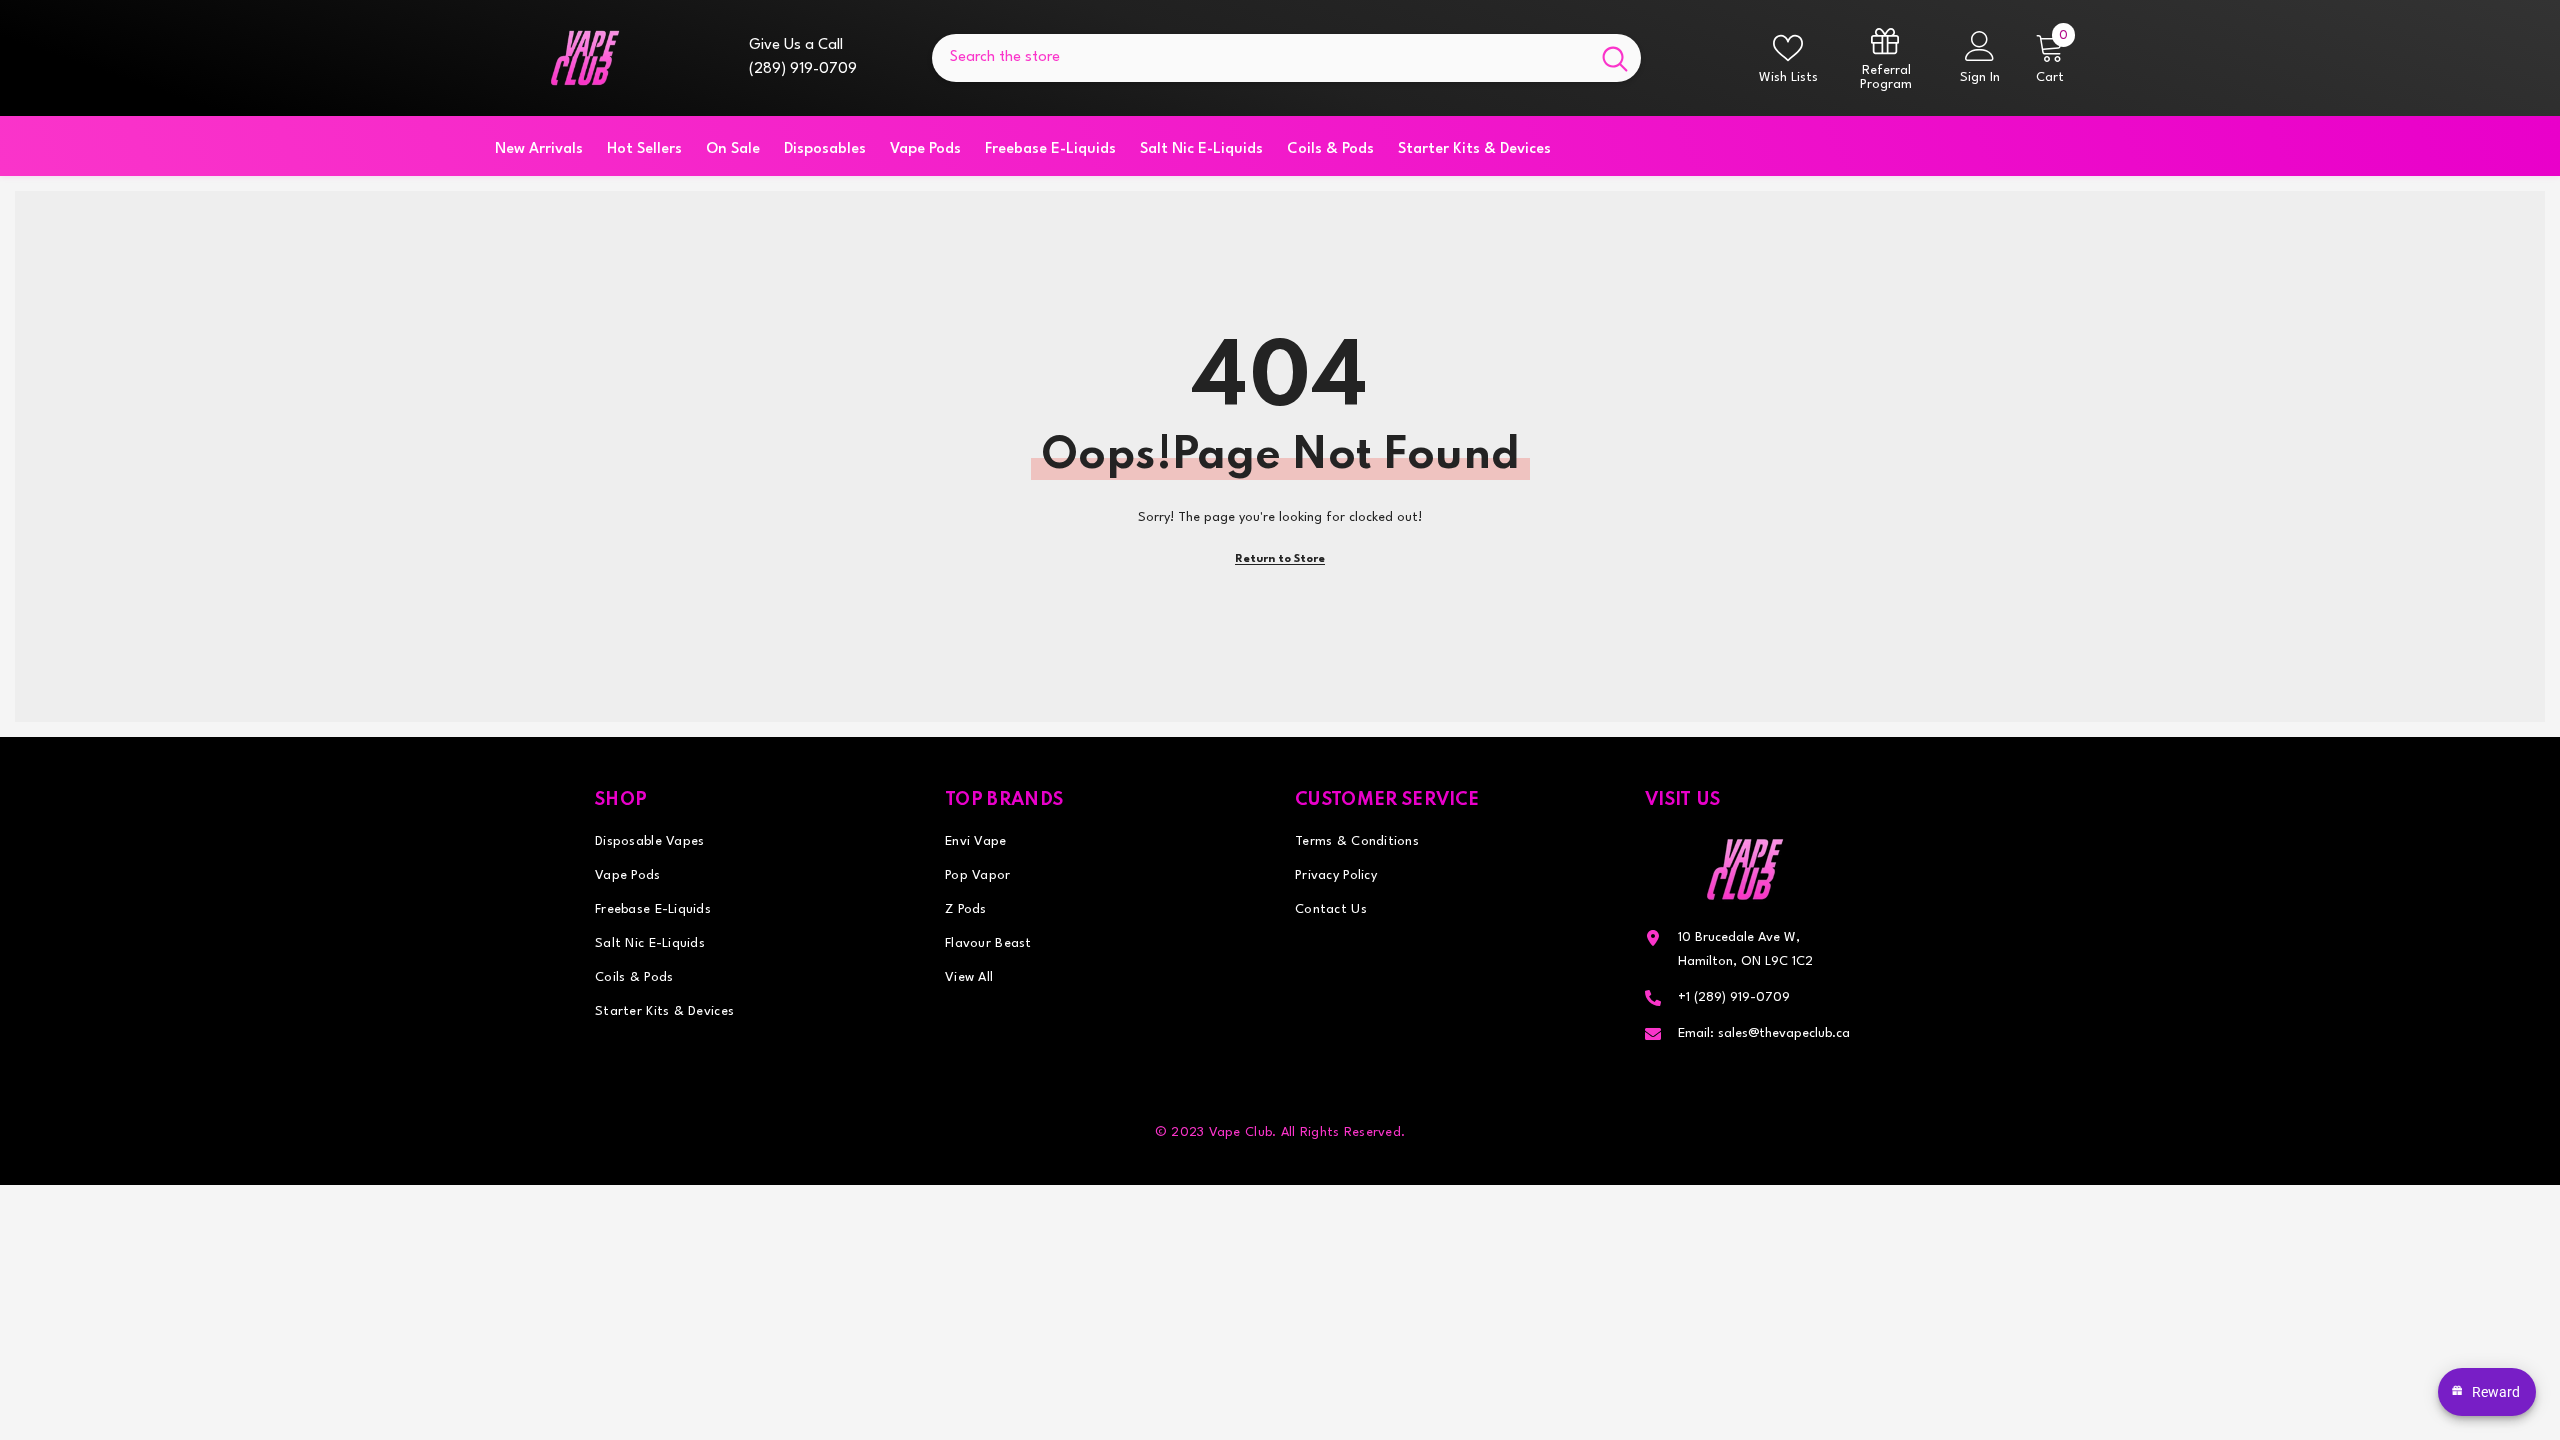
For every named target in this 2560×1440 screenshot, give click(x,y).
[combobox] (1260, 58)
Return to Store (1280, 559)
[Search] (1286, 58)
